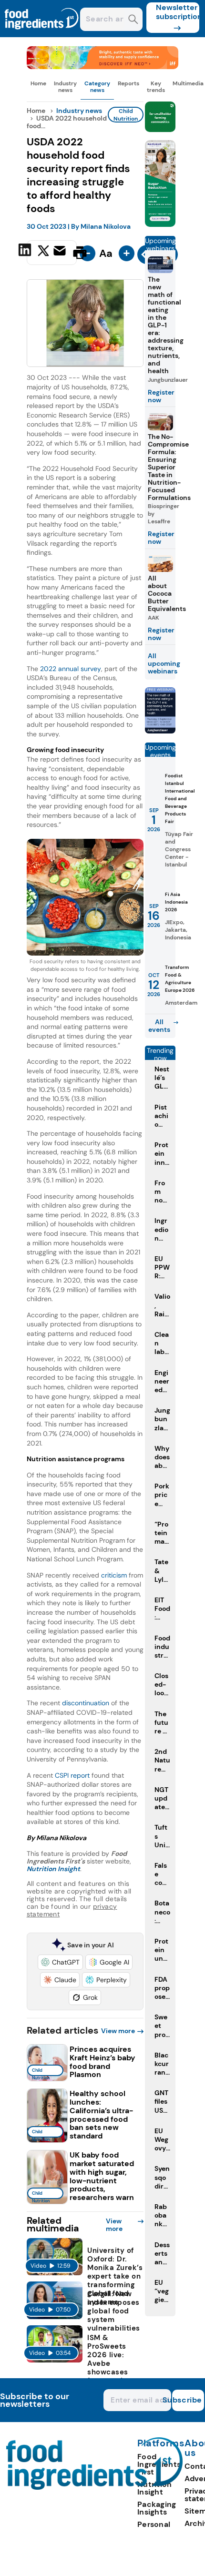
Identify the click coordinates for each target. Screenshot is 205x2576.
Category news (97, 87)
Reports (128, 83)
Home (38, 83)
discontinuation (86, 1703)
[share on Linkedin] (26, 252)
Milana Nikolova (106, 226)
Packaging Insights (157, 2508)
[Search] (133, 20)
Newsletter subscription (178, 12)
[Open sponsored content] (103, 66)
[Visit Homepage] (42, 35)
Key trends (156, 87)
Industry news (65, 87)
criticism (114, 1575)
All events (159, 1026)
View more (118, 2031)
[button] (60, 1962)
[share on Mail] (61, 252)
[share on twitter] (43, 252)
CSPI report (72, 1775)
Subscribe (187, 2400)
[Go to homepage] (95, 2487)
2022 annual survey (71, 669)
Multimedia (188, 83)
